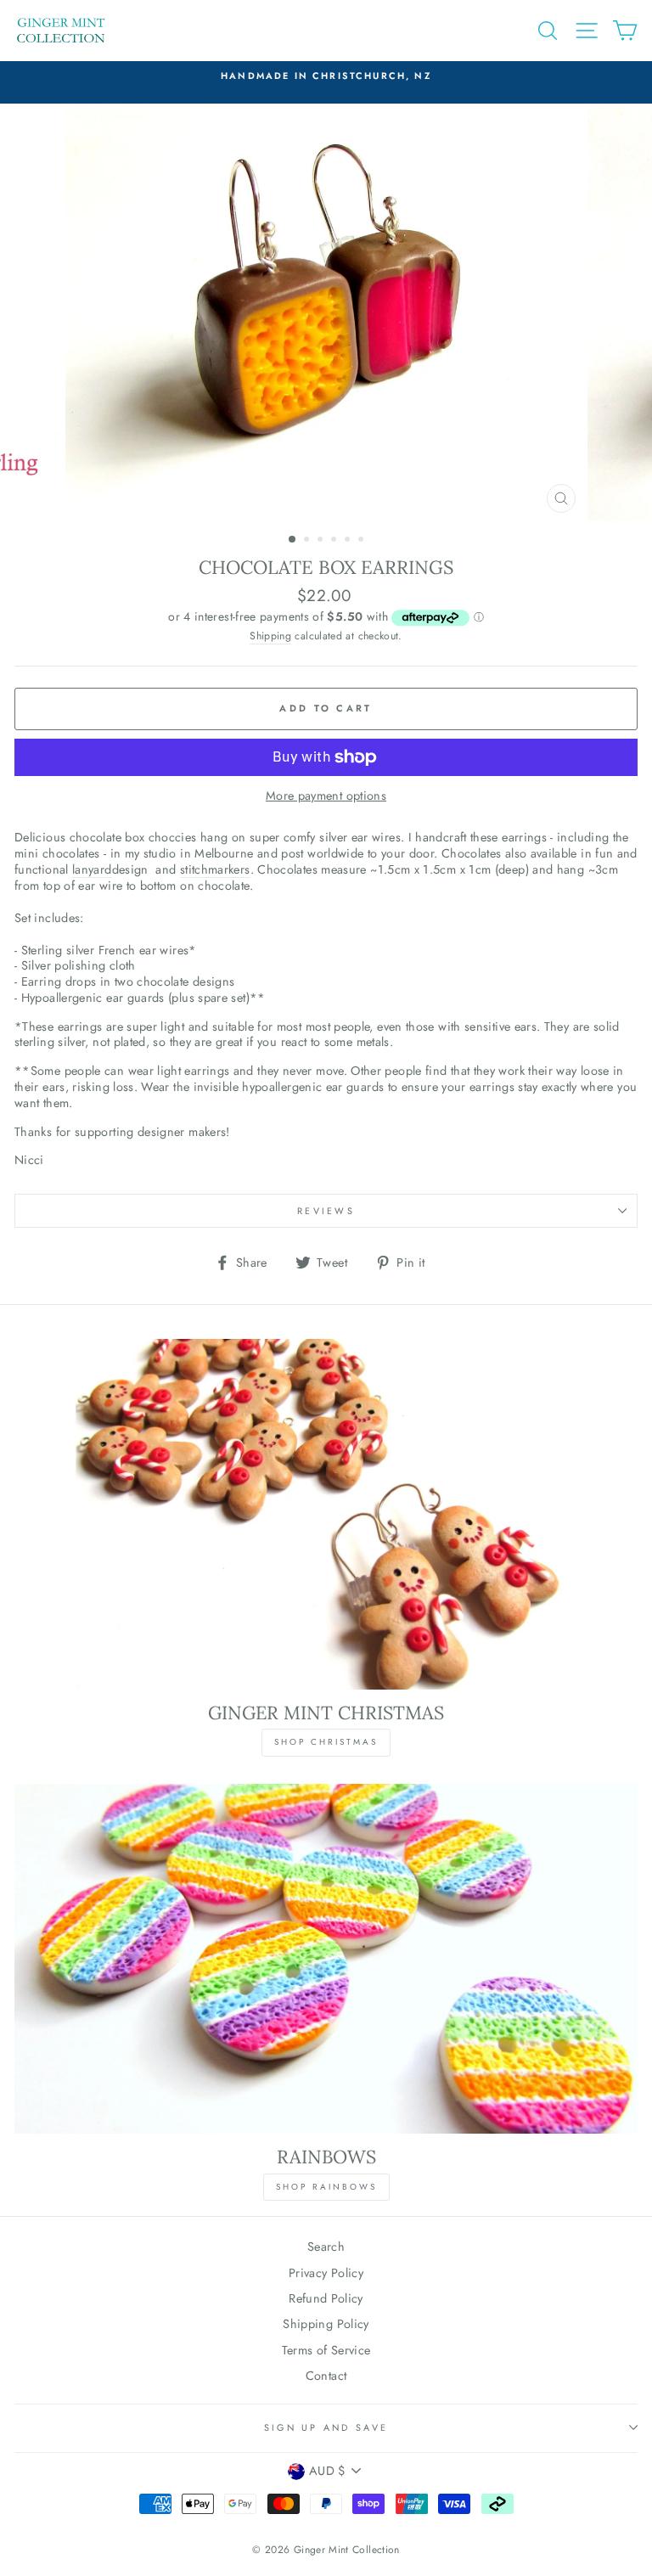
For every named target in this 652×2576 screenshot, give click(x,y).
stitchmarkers (215, 870)
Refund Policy (326, 2298)
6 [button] (363, 541)
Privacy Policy (326, 2273)
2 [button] (308, 541)
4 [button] (335, 541)
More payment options (326, 796)
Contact (326, 2376)
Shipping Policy (326, 2324)
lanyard (92, 870)
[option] (326, 312)
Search (326, 2247)
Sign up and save (326, 2427)
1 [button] (293, 540)
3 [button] (322, 541)
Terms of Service (326, 2350)
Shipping (270, 637)
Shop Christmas (326, 1742)
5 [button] (349, 541)
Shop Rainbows (326, 2187)
